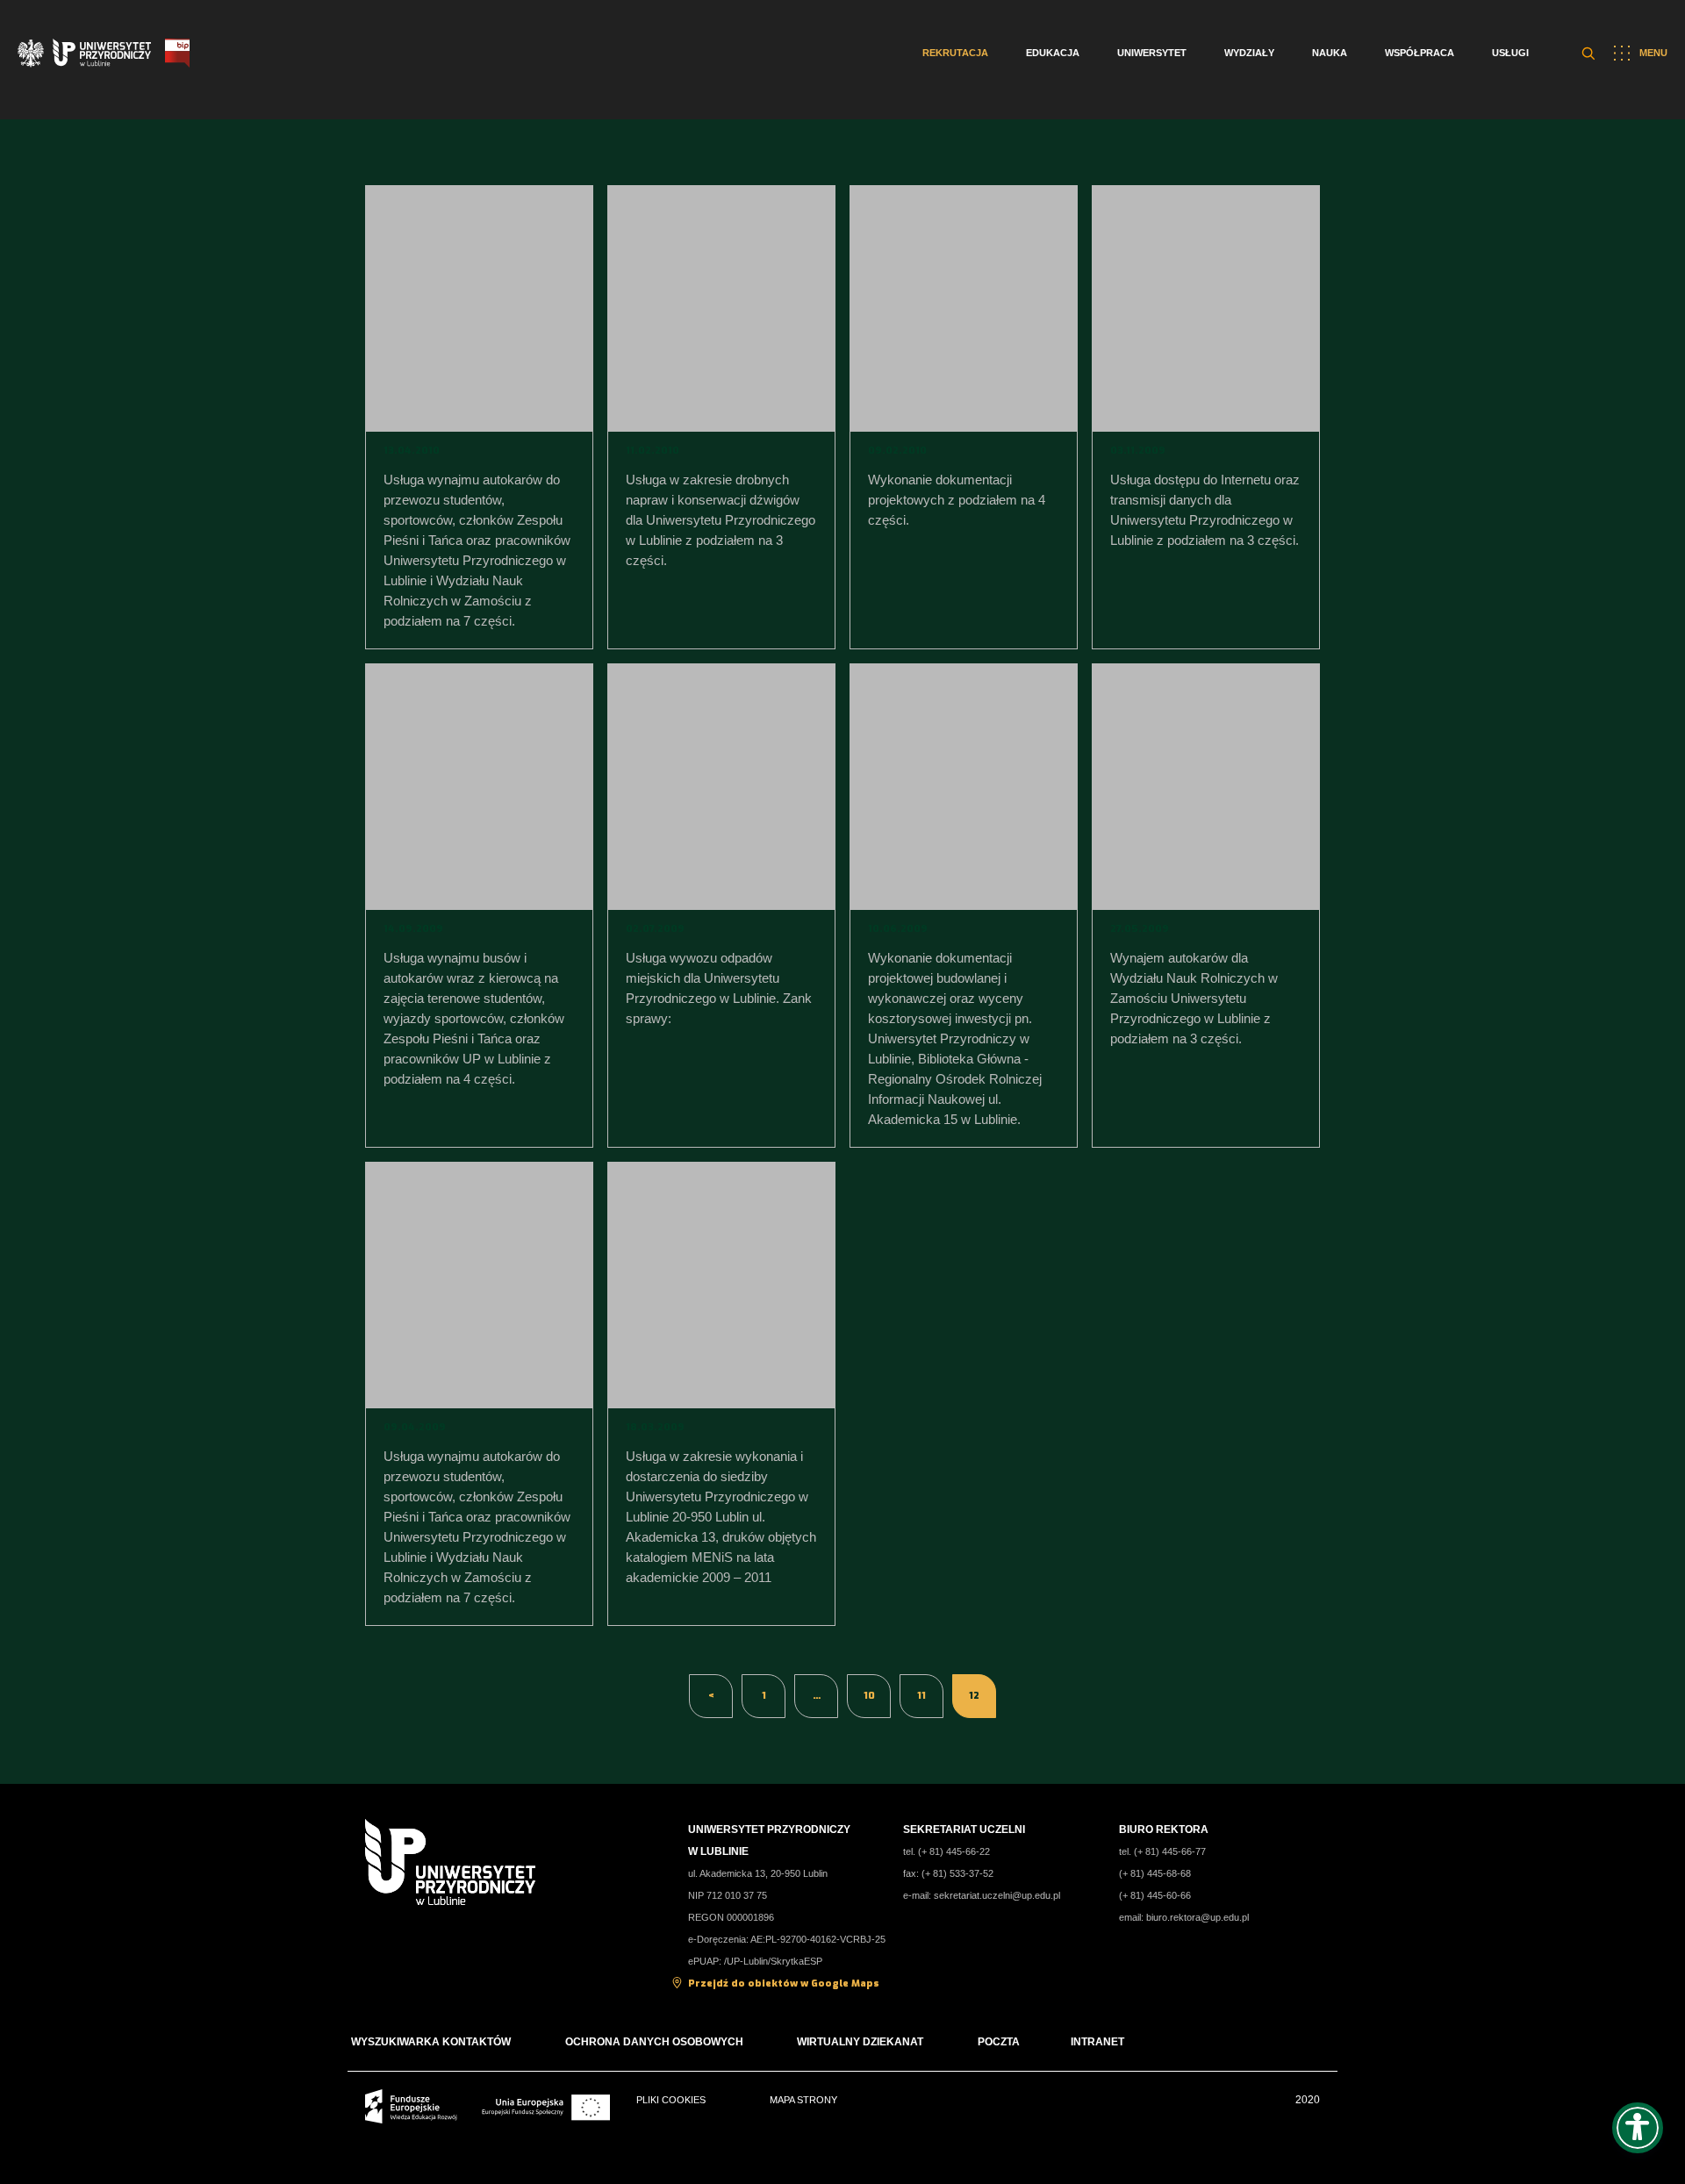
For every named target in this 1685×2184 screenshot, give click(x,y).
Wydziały (1249, 53)
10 (869, 1696)
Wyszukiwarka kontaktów (431, 2042)
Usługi (1510, 53)
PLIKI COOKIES (671, 2100)
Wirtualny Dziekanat (860, 2042)
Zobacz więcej (479, 307)
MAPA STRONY (803, 2100)
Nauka (1330, 53)
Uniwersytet (1152, 53)
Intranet (1097, 2042)
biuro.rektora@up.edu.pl (1197, 1917)
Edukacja (1053, 53)
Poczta (999, 2042)
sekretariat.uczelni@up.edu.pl (997, 1895)
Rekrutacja (955, 53)
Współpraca (1420, 53)
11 (921, 1696)
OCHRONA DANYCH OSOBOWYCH (656, 2042)
